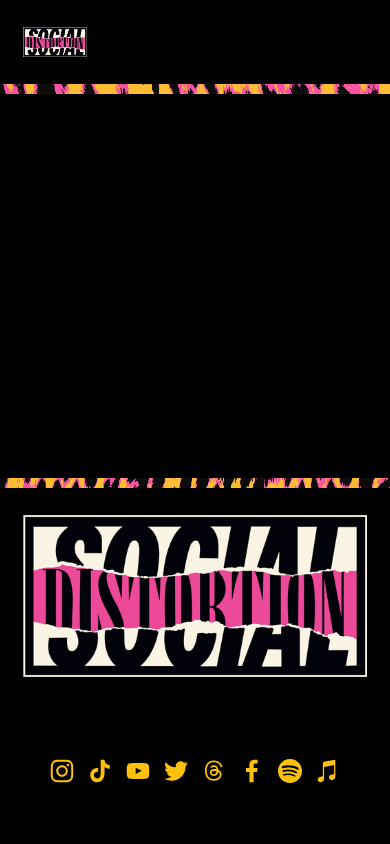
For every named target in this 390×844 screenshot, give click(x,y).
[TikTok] (100, 771)
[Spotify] (290, 771)
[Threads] (214, 771)
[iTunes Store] (328, 771)
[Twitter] (176, 771)
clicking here (304, 333)
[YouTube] (138, 771)
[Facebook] (252, 771)
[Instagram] (62, 771)
